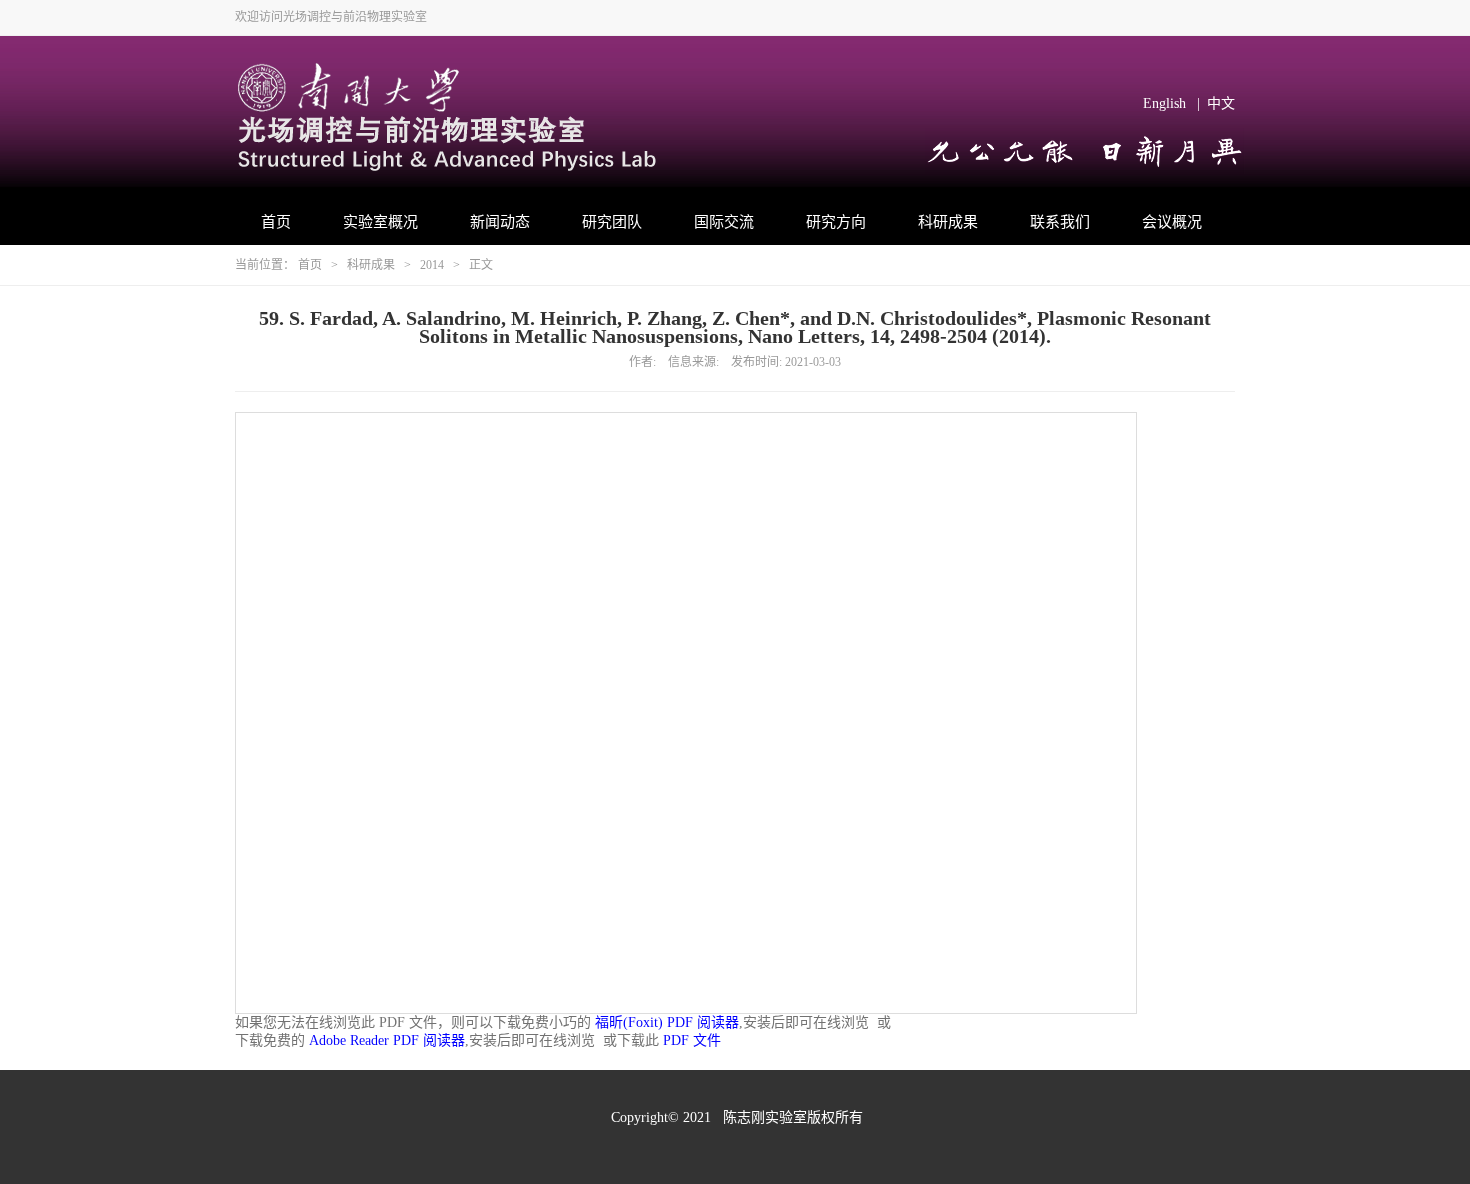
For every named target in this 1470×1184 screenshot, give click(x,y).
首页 (276, 222)
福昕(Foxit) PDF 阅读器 (667, 1022)
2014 (432, 265)
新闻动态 (500, 222)
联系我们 (1060, 222)
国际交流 (724, 222)
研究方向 (836, 222)
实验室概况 (380, 222)
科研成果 (948, 222)
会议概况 (1172, 222)
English (1164, 103)
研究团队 (612, 222)
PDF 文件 (692, 1040)
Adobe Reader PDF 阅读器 (387, 1040)
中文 (1221, 103)
